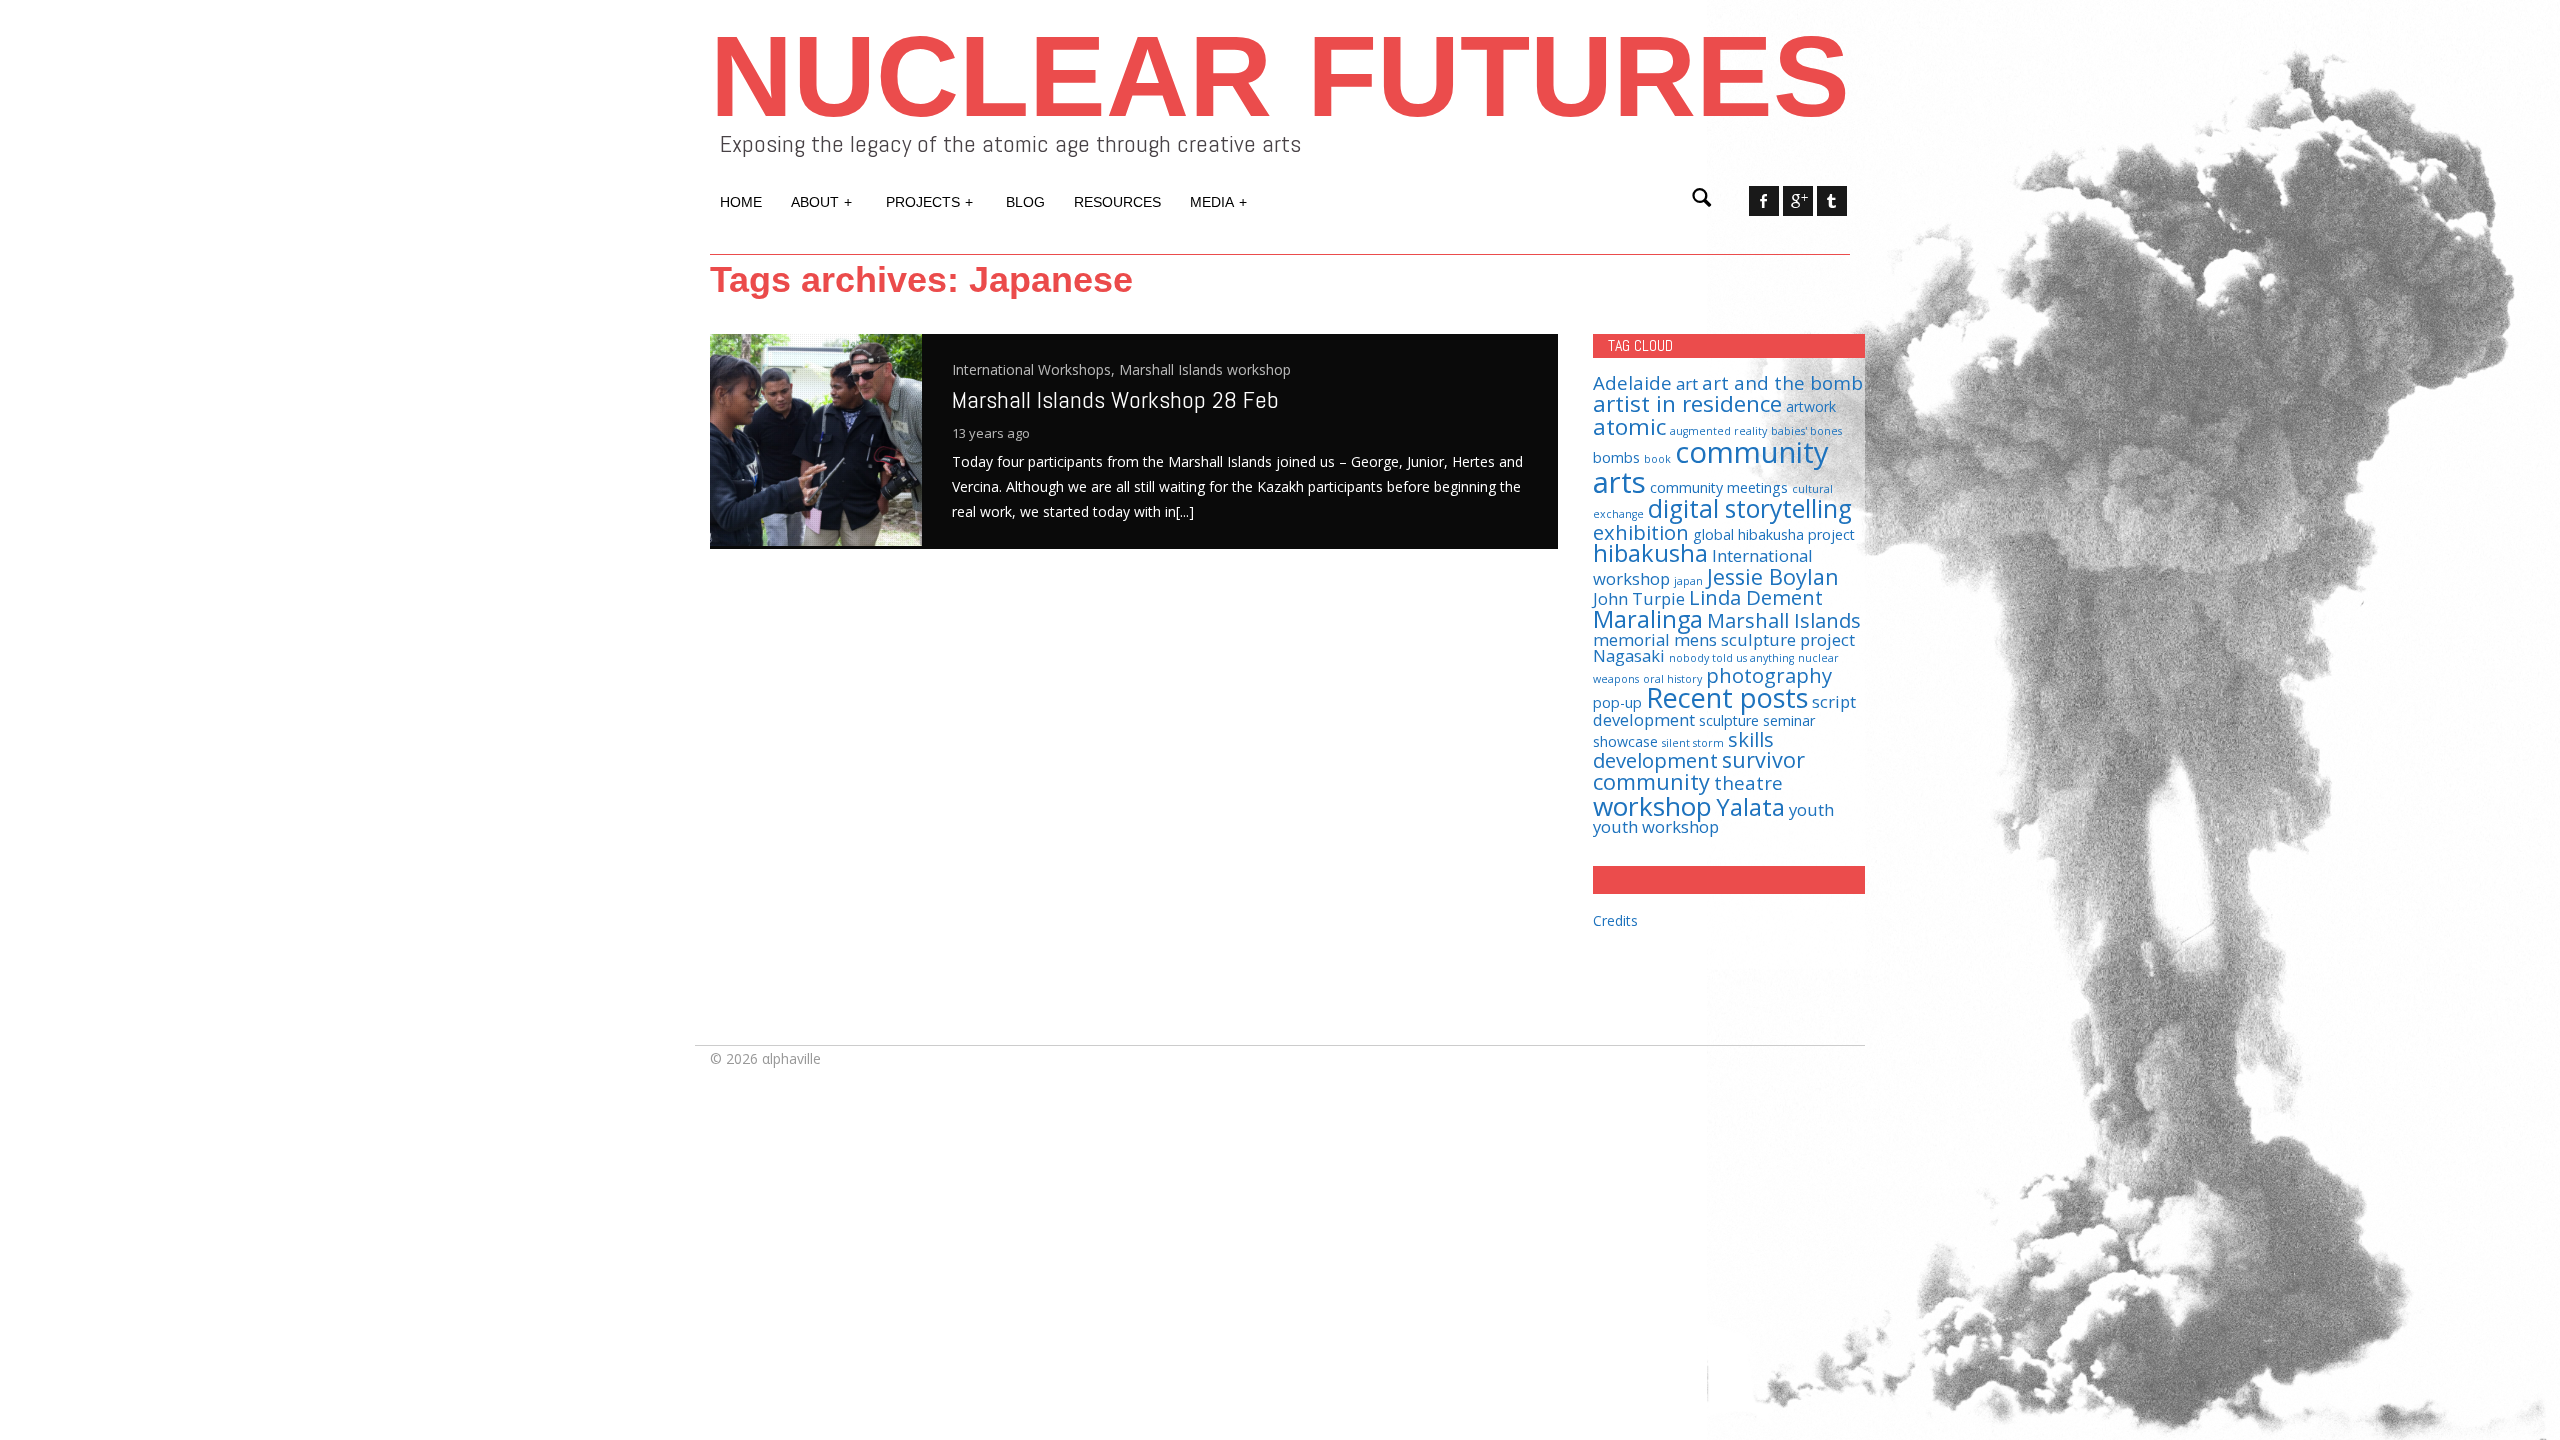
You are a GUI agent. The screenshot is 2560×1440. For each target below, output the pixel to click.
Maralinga (1648, 619)
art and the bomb (1782, 382)
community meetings (1719, 487)
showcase (1625, 741)
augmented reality (1718, 431)
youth (1811, 809)
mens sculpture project (1764, 639)
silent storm (1693, 743)
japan (1688, 581)
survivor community (1699, 770)
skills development (1683, 749)
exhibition (1641, 532)
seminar (1789, 720)
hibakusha (1650, 553)
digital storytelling (1750, 508)
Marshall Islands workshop (1205, 369)
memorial (1631, 639)
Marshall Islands (1784, 620)
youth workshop (1656, 826)
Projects (929, 202)
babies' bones (1806, 431)
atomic (1629, 426)
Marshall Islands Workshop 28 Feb (1115, 399)
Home (741, 202)
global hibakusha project (1774, 534)
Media (1218, 202)
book (1657, 459)
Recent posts (1727, 697)
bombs (1616, 457)
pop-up (1617, 702)
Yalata (1750, 807)
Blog (1025, 202)
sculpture (1729, 720)
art (1687, 383)
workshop (1652, 806)
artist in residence (1687, 403)
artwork (1811, 406)
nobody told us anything (1731, 658)
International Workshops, (1035, 369)
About (821, 202)
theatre (1748, 782)
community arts (1711, 466)
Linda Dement (1756, 597)
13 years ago (991, 433)
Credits (1615, 920)
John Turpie (1639, 598)
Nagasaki (1629, 655)
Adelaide (1632, 382)
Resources (1117, 202)
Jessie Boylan (1773, 576)
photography (1769, 675)
